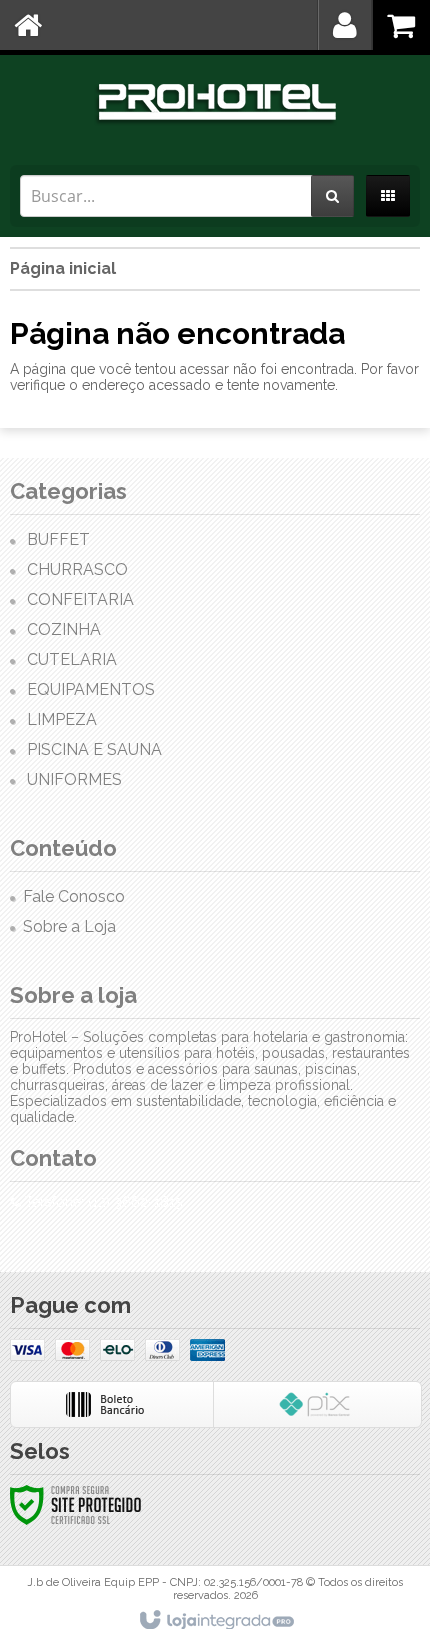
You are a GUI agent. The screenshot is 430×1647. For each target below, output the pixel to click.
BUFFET (58, 539)
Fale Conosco (74, 896)
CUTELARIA (72, 659)
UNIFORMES (74, 779)
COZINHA (64, 629)
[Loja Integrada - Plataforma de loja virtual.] (215, 1621)
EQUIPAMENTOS (91, 689)
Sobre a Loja (69, 926)
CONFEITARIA (80, 599)
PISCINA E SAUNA (94, 749)
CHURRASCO (77, 569)
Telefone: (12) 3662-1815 (101, 1202)
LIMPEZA (62, 719)
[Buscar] (332, 196)
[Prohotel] (215, 105)
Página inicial (63, 268)
